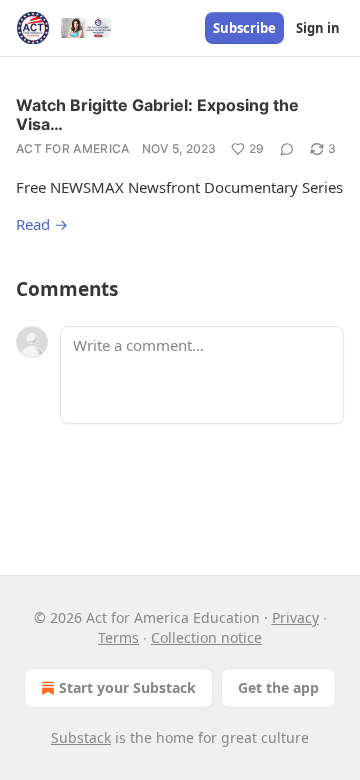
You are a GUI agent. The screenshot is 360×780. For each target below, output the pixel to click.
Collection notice (206, 637)
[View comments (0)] (287, 149)
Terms (118, 637)
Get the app (278, 687)
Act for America (73, 148)
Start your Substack (127, 687)
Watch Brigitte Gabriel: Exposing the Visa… (157, 114)
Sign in (318, 28)
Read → (42, 224)
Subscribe (244, 28)
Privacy (295, 617)
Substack (81, 737)
